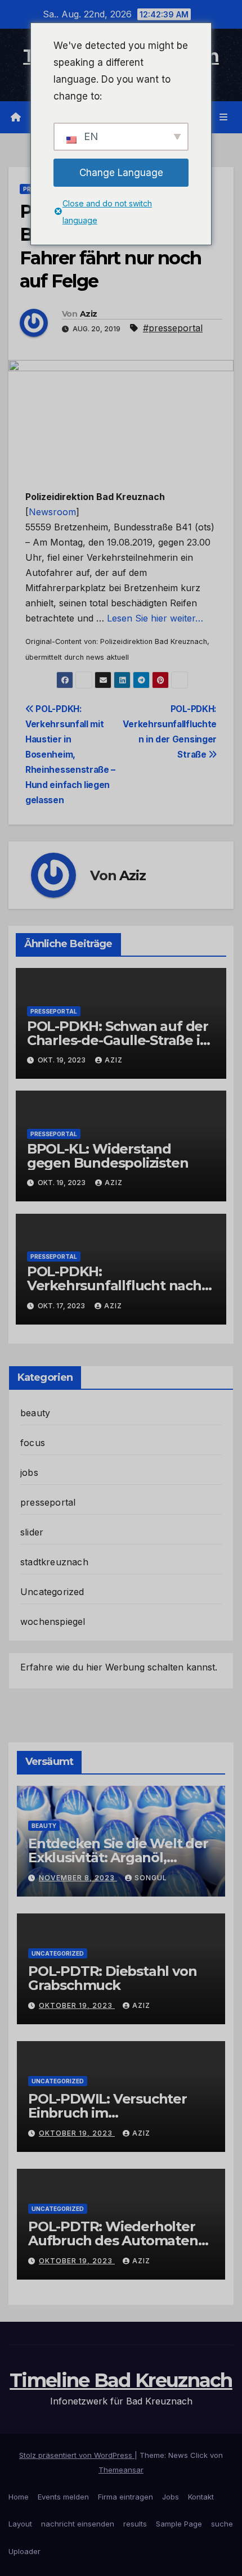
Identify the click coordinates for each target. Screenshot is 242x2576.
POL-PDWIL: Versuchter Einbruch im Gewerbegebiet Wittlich (108, 2113)
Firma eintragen (126, 2497)
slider (32, 1532)
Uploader (24, 2551)
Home (19, 2497)
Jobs (171, 2497)
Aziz (88, 314)
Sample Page (179, 2524)
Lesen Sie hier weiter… (155, 618)
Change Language (121, 173)
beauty (35, 1413)
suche (222, 2524)
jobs (29, 1472)
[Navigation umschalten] (224, 117)
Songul (151, 1878)
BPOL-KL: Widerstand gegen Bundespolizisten (108, 1156)
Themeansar (121, 2470)
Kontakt (201, 2497)
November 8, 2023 (78, 1878)
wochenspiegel (53, 1622)
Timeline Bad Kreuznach (121, 2380)
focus (33, 1443)
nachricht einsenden (78, 2524)
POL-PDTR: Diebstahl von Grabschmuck (112, 1978)
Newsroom (52, 512)
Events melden (63, 2497)
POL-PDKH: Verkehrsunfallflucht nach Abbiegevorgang (114, 1285)
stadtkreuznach (54, 1562)
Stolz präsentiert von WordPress (77, 2455)
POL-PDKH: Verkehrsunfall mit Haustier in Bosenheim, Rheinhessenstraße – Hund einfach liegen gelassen (70, 755)
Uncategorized (52, 1592)
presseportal (54, 1011)
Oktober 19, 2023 (77, 2005)
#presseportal (173, 328)
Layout (20, 2524)
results (135, 2524)
